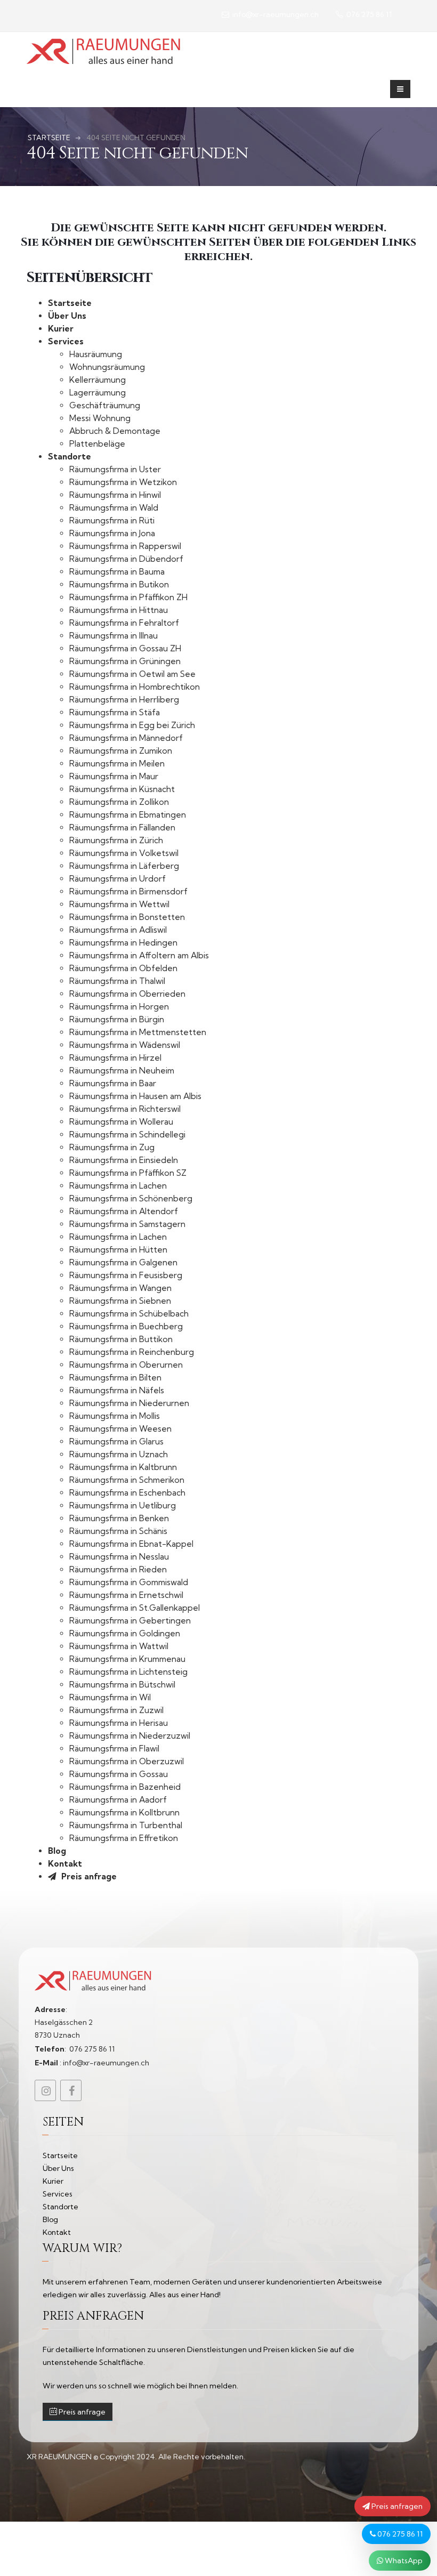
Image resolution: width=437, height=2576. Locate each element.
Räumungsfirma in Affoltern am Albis (139, 955)
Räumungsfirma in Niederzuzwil (130, 1736)
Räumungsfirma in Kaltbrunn (123, 1467)
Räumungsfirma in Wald (114, 508)
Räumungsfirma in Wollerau (121, 1122)
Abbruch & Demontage (115, 431)
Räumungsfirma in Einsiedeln (124, 1160)
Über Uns (67, 316)
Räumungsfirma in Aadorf (118, 1800)
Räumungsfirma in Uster (115, 469)
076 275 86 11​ (368, 14)
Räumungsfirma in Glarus (116, 1442)
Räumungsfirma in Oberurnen (126, 1365)
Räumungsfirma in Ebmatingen (128, 815)
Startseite (70, 303)
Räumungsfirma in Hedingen (123, 943)
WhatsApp (403, 2561)
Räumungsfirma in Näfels (117, 1390)
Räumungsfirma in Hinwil (115, 495)
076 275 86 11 (399, 2534)
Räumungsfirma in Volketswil (124, 853)
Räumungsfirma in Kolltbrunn (124, 1812)
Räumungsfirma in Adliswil (118, 930)
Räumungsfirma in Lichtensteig (128, 1672)
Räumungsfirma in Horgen (119, 1007)
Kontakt (65, 1864)
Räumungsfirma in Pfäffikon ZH (128, 597)
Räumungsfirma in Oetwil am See (132, 674)
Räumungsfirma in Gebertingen (130, 1621)
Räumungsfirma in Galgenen (123, 1262)
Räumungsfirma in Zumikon (121, 751)
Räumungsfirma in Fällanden (122, 827)
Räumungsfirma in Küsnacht (122, 789)
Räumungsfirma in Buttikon (121, 1339)
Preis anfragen (396, 2506)
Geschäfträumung (105, 405)
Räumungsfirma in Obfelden (123, 968)
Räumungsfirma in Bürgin (117, 1019)
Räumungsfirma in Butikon (119, 584)
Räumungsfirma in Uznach (119, 1454)
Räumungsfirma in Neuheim (122, 1071)
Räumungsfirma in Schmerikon (127, 1480)
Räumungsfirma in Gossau (119, 1774)
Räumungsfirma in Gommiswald (129, 1582)
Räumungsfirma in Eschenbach (127, 1493)
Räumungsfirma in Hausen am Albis (135, 1096)
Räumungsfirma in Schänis (118, 1531)
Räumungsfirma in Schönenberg (131, 1198)
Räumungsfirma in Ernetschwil (126, 1595)
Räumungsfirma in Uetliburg (123, 1505)
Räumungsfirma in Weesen (120, 1429)
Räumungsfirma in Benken (119, 1518)
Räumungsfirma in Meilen (117, 764)
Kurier (61, 329)
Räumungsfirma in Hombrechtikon (135, 687)
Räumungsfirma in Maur (114, 776)
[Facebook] (71, 2090)
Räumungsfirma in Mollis (115, 1416)
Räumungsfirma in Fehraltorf (124, 623)
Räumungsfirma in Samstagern (127, 1224)
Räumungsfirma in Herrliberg (124, 700)
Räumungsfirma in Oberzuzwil (127, 1761)
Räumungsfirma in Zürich (116, 840)
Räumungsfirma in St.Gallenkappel (135, 1608)
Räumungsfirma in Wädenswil (125, 1045)
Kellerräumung (98, 380)
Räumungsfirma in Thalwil (117, 981)
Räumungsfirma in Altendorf (124, 1211)
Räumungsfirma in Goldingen (125, 1633)
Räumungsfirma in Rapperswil (125, 546)
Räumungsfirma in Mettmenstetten (138, 1032)
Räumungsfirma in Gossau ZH (125, 648)
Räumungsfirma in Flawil (114, 1749)
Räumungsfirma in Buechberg (126, 1326)
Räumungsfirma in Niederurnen (129, 1403)
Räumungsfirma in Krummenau (127, 1659)
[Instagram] (45, 2090)
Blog (57, 1851)
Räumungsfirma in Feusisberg (126, 1275)
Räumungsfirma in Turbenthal (126, 1825)
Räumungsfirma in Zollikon (119, 802)
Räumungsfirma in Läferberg (124, 866)
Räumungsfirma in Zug (112, 1147)
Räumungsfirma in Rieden (118, 1569)
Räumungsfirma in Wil (110, 1697)
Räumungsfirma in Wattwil (119, 1646)
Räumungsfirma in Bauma (117, 572)
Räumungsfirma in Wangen (120, 1288)
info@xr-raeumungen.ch (275, 14)
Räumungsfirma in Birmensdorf (128, 891)
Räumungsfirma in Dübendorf (126, 559)
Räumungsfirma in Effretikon (124, 1838)
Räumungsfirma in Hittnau (119, 610)
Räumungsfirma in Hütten (118, 1250)
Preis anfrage (88, 1876)
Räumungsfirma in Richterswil (125, 1109)
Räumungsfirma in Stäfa (115, 712)
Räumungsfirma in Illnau (114, 636)
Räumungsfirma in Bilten (115, 1378)
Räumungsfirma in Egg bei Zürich (132, 725)
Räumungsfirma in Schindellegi (127, 1134)
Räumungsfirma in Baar (113, 1083)
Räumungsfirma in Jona (112, 533)
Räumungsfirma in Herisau (119, 1723)
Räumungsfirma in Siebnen (120, 1301)
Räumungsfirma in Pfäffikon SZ (128, 1173)
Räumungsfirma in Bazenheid (125, 1787)
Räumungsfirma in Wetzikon (123, 482)
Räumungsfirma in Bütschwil (122, 1685)
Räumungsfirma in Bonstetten (127, 917)
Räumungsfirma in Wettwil (119, 904)
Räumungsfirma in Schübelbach (129, 1314)
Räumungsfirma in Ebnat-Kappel (131, 1544)
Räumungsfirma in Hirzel (115, 1058)
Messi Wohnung (100, 418)
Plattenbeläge (97, 444)
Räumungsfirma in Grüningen (125, 661)
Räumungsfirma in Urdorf (118, 879)
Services (66, 341)
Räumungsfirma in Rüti (112, 520)
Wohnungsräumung (107, 367)
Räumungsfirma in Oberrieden (127, 994)
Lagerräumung (98, 393)
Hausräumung (96, 354)
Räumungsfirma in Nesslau (119, 1557)
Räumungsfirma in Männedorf (126, 738)
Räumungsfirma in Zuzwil (116, 1710)
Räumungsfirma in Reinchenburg (132, 1352)
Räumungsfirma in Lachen (118, 1186)
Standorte (70, 457)
